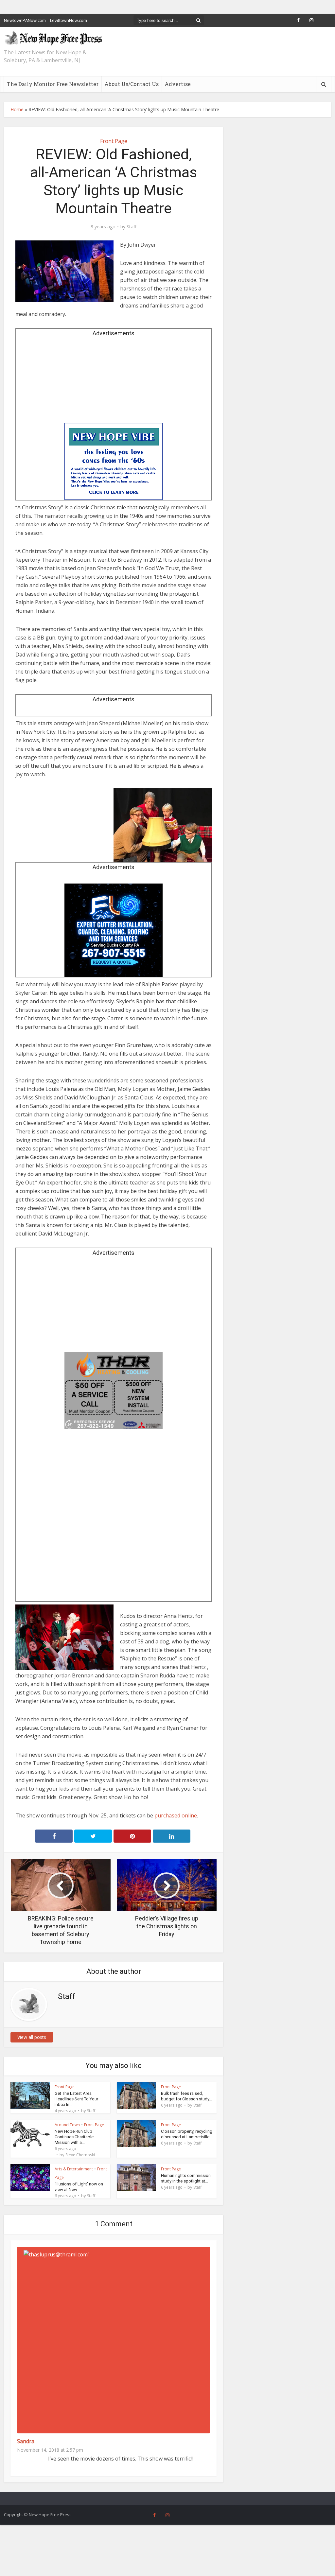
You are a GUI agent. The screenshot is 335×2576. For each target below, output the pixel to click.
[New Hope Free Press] (53, 38)
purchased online (176, 1815)
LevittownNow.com (69, 20)
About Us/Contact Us (132, 84)
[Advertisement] (114, 382)
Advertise (178, 84)
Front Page (114, 141)
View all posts (32, 2037)
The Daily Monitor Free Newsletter (53, 84)
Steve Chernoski (80, 2155)
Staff (132, 227)
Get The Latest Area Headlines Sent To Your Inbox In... (76, 2099)
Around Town (67, 2125)
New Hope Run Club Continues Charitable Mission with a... (74, 2137)
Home (17, 109)
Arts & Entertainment (74, 2169)
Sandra (26, 2441)
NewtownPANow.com (25, 20)
